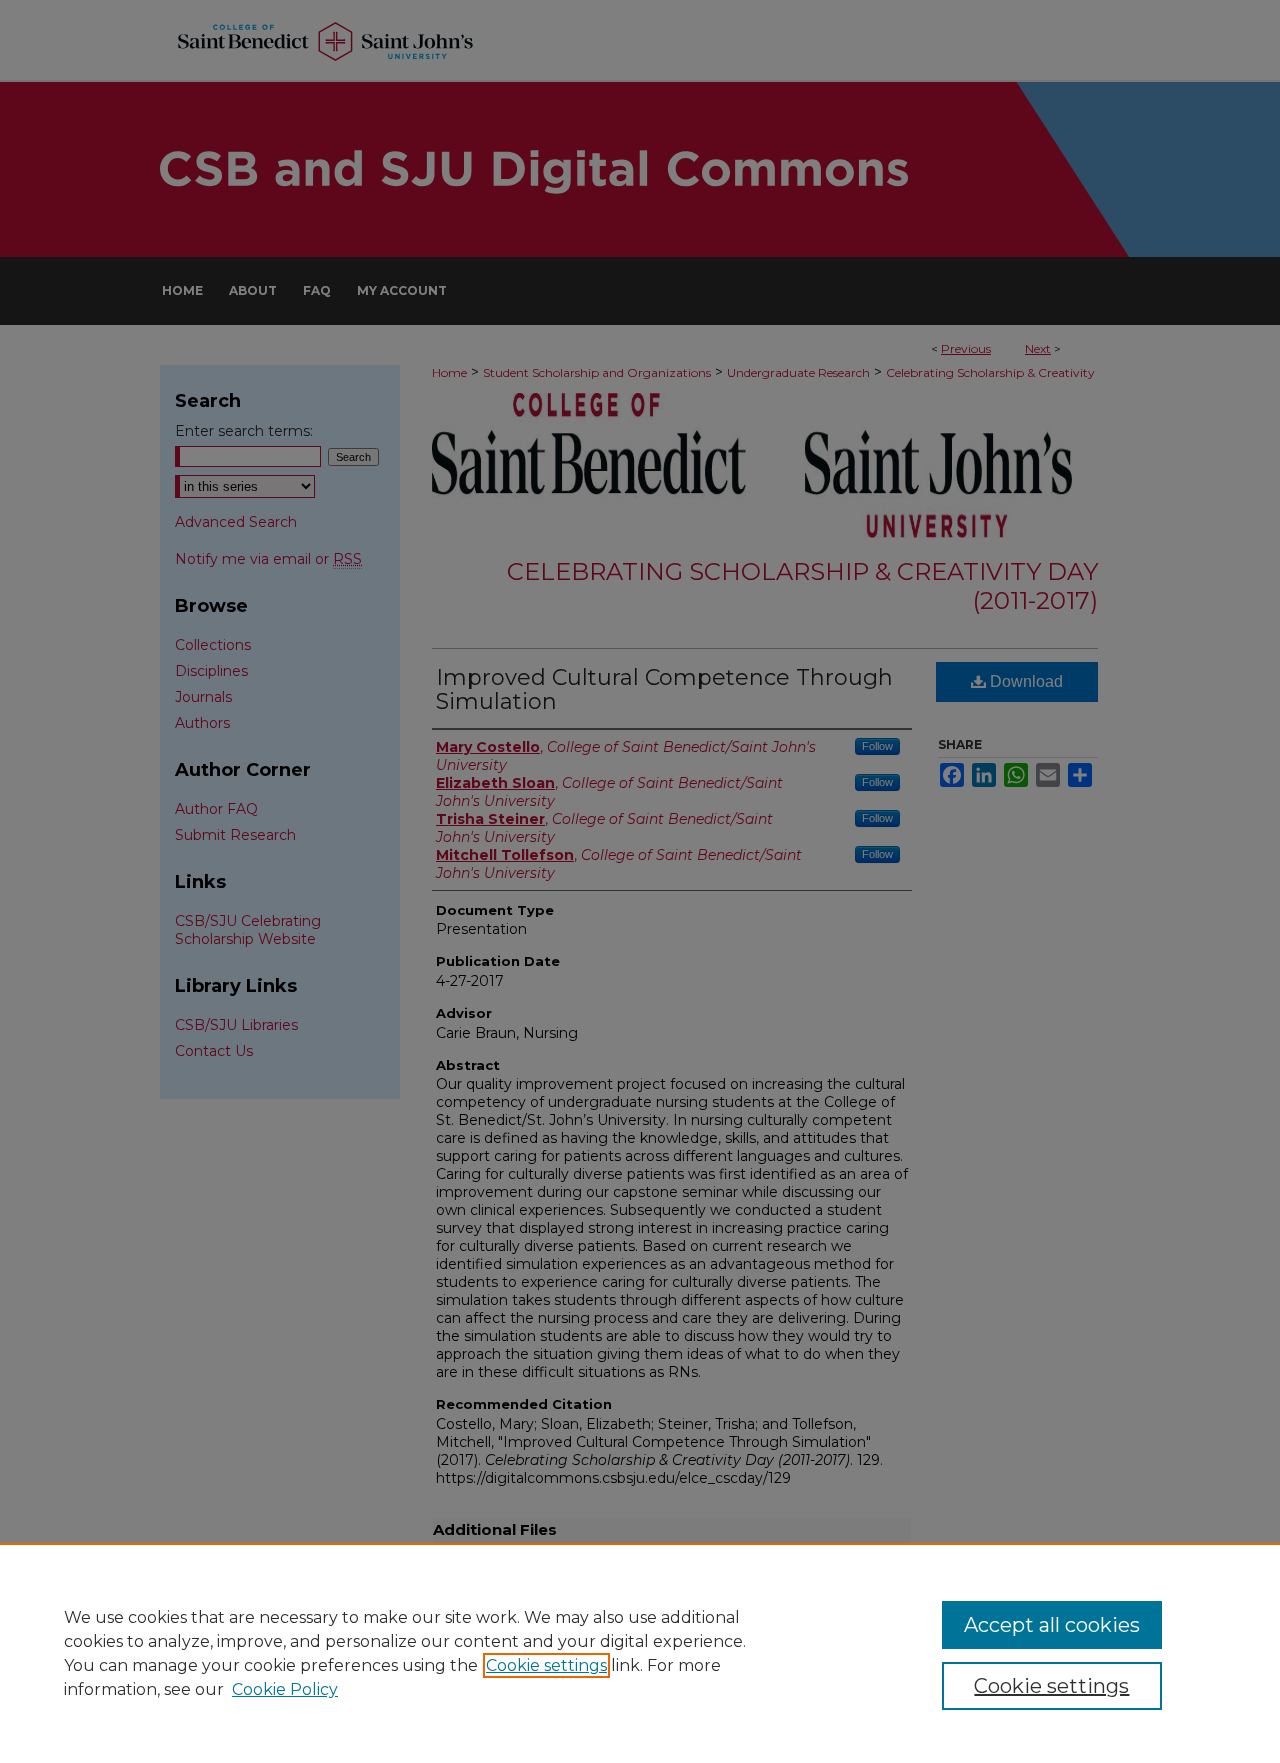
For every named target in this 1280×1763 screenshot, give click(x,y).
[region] (640, 1653)
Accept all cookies (1052, 1625)
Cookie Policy (285, 1689)
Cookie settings (546, 1665)
